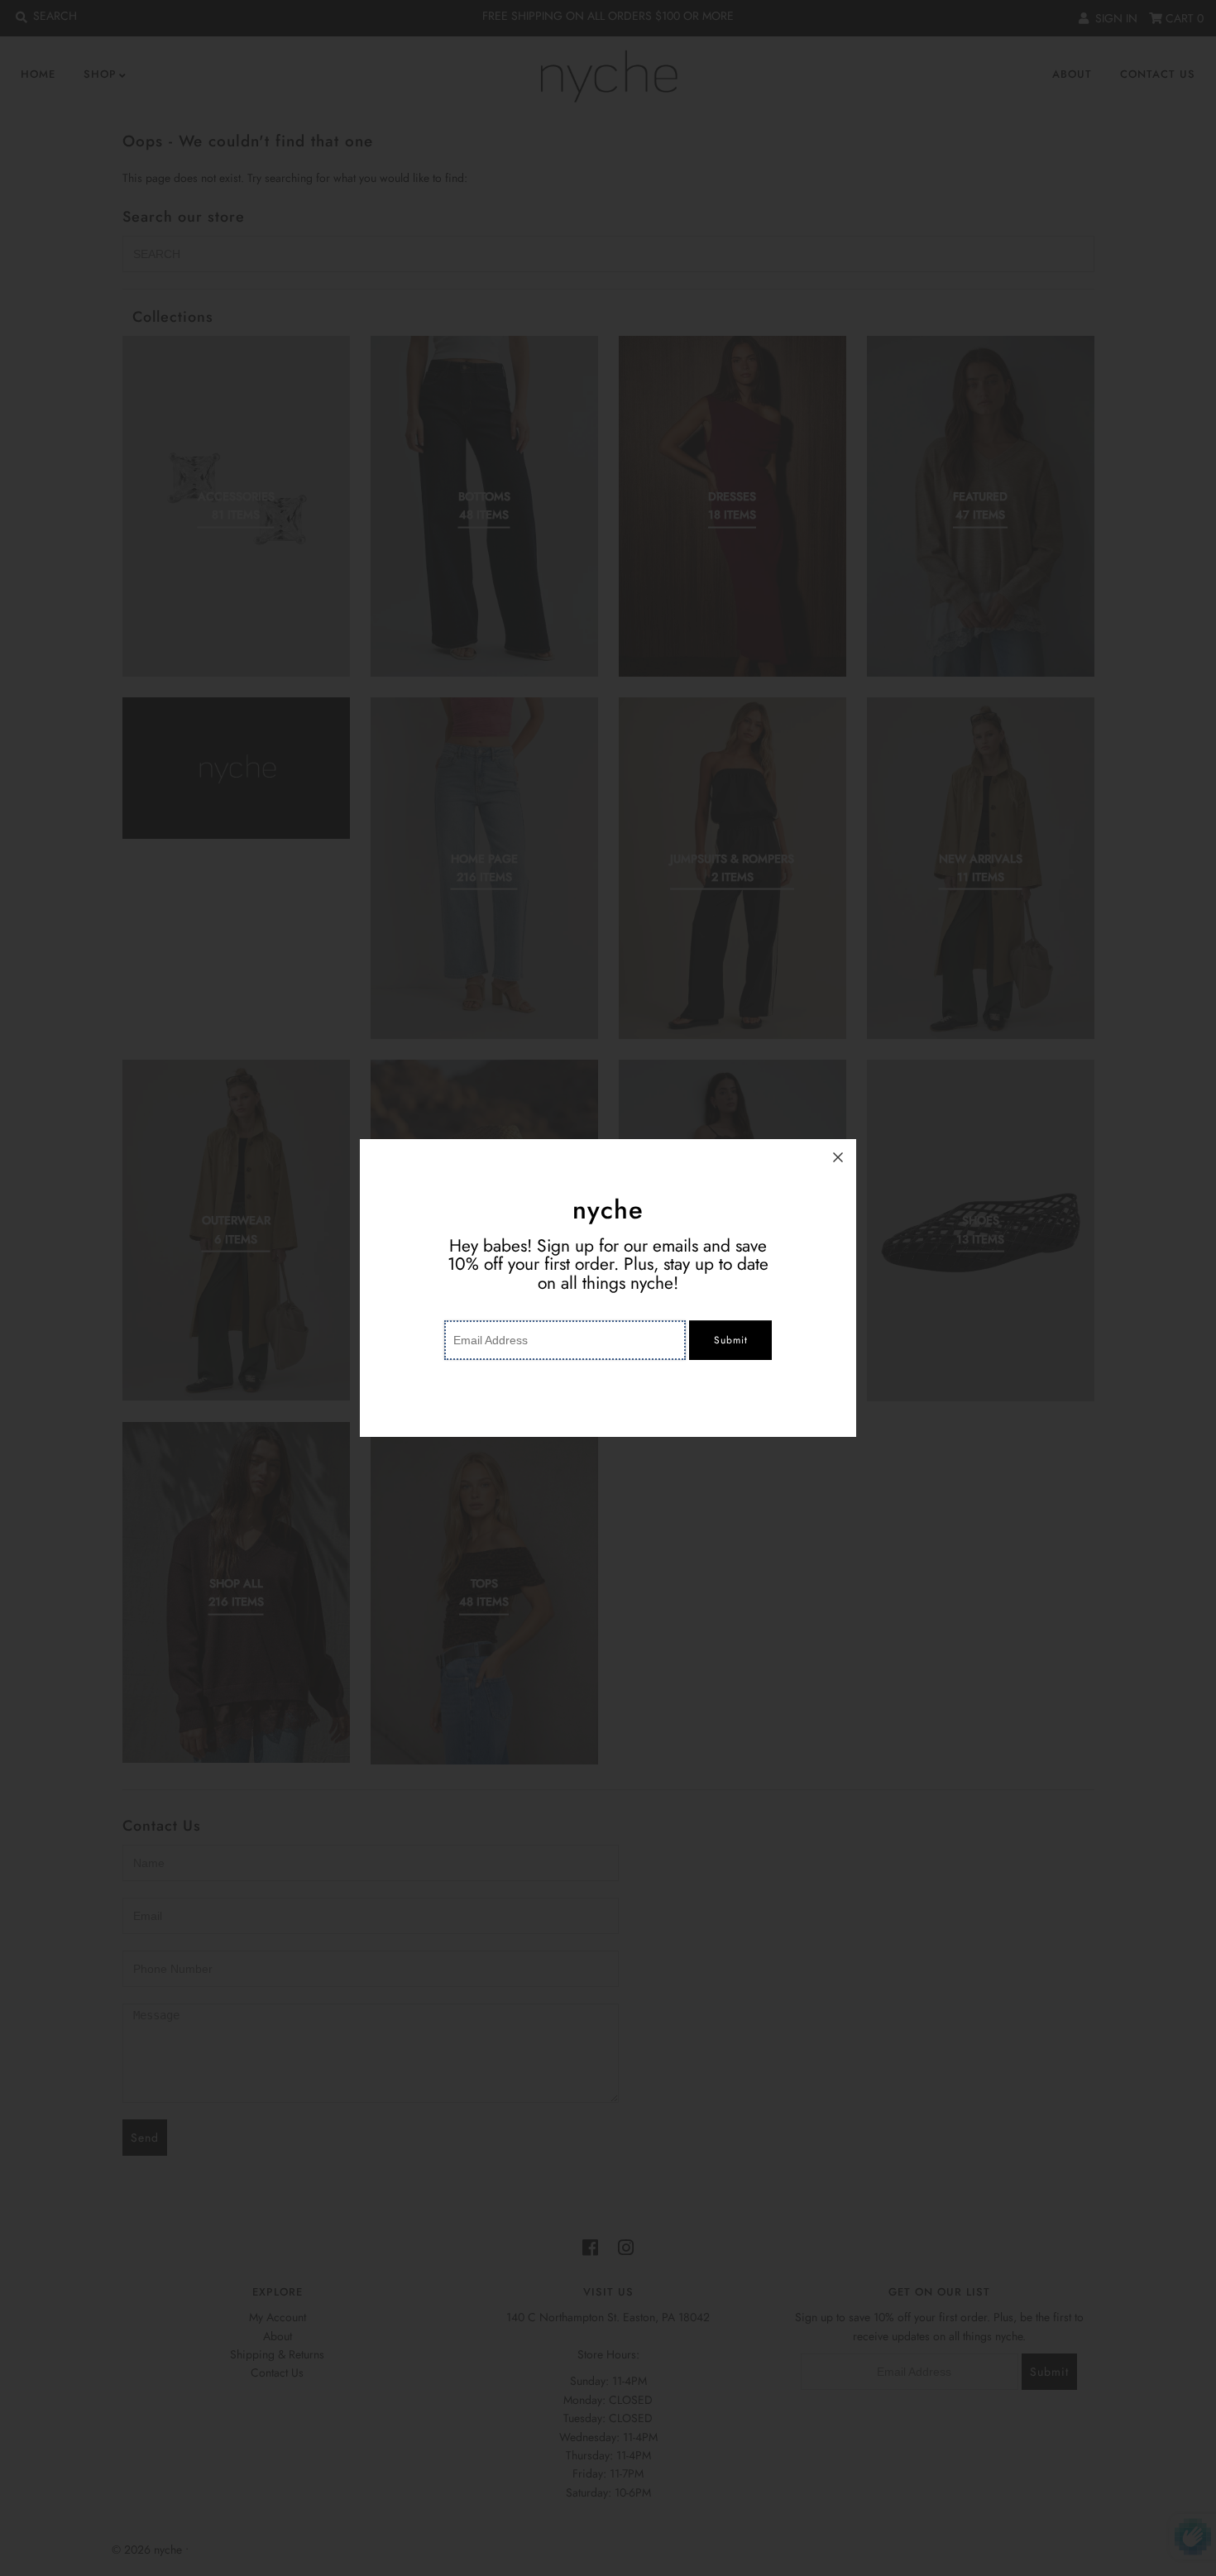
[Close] (838, 1157)
